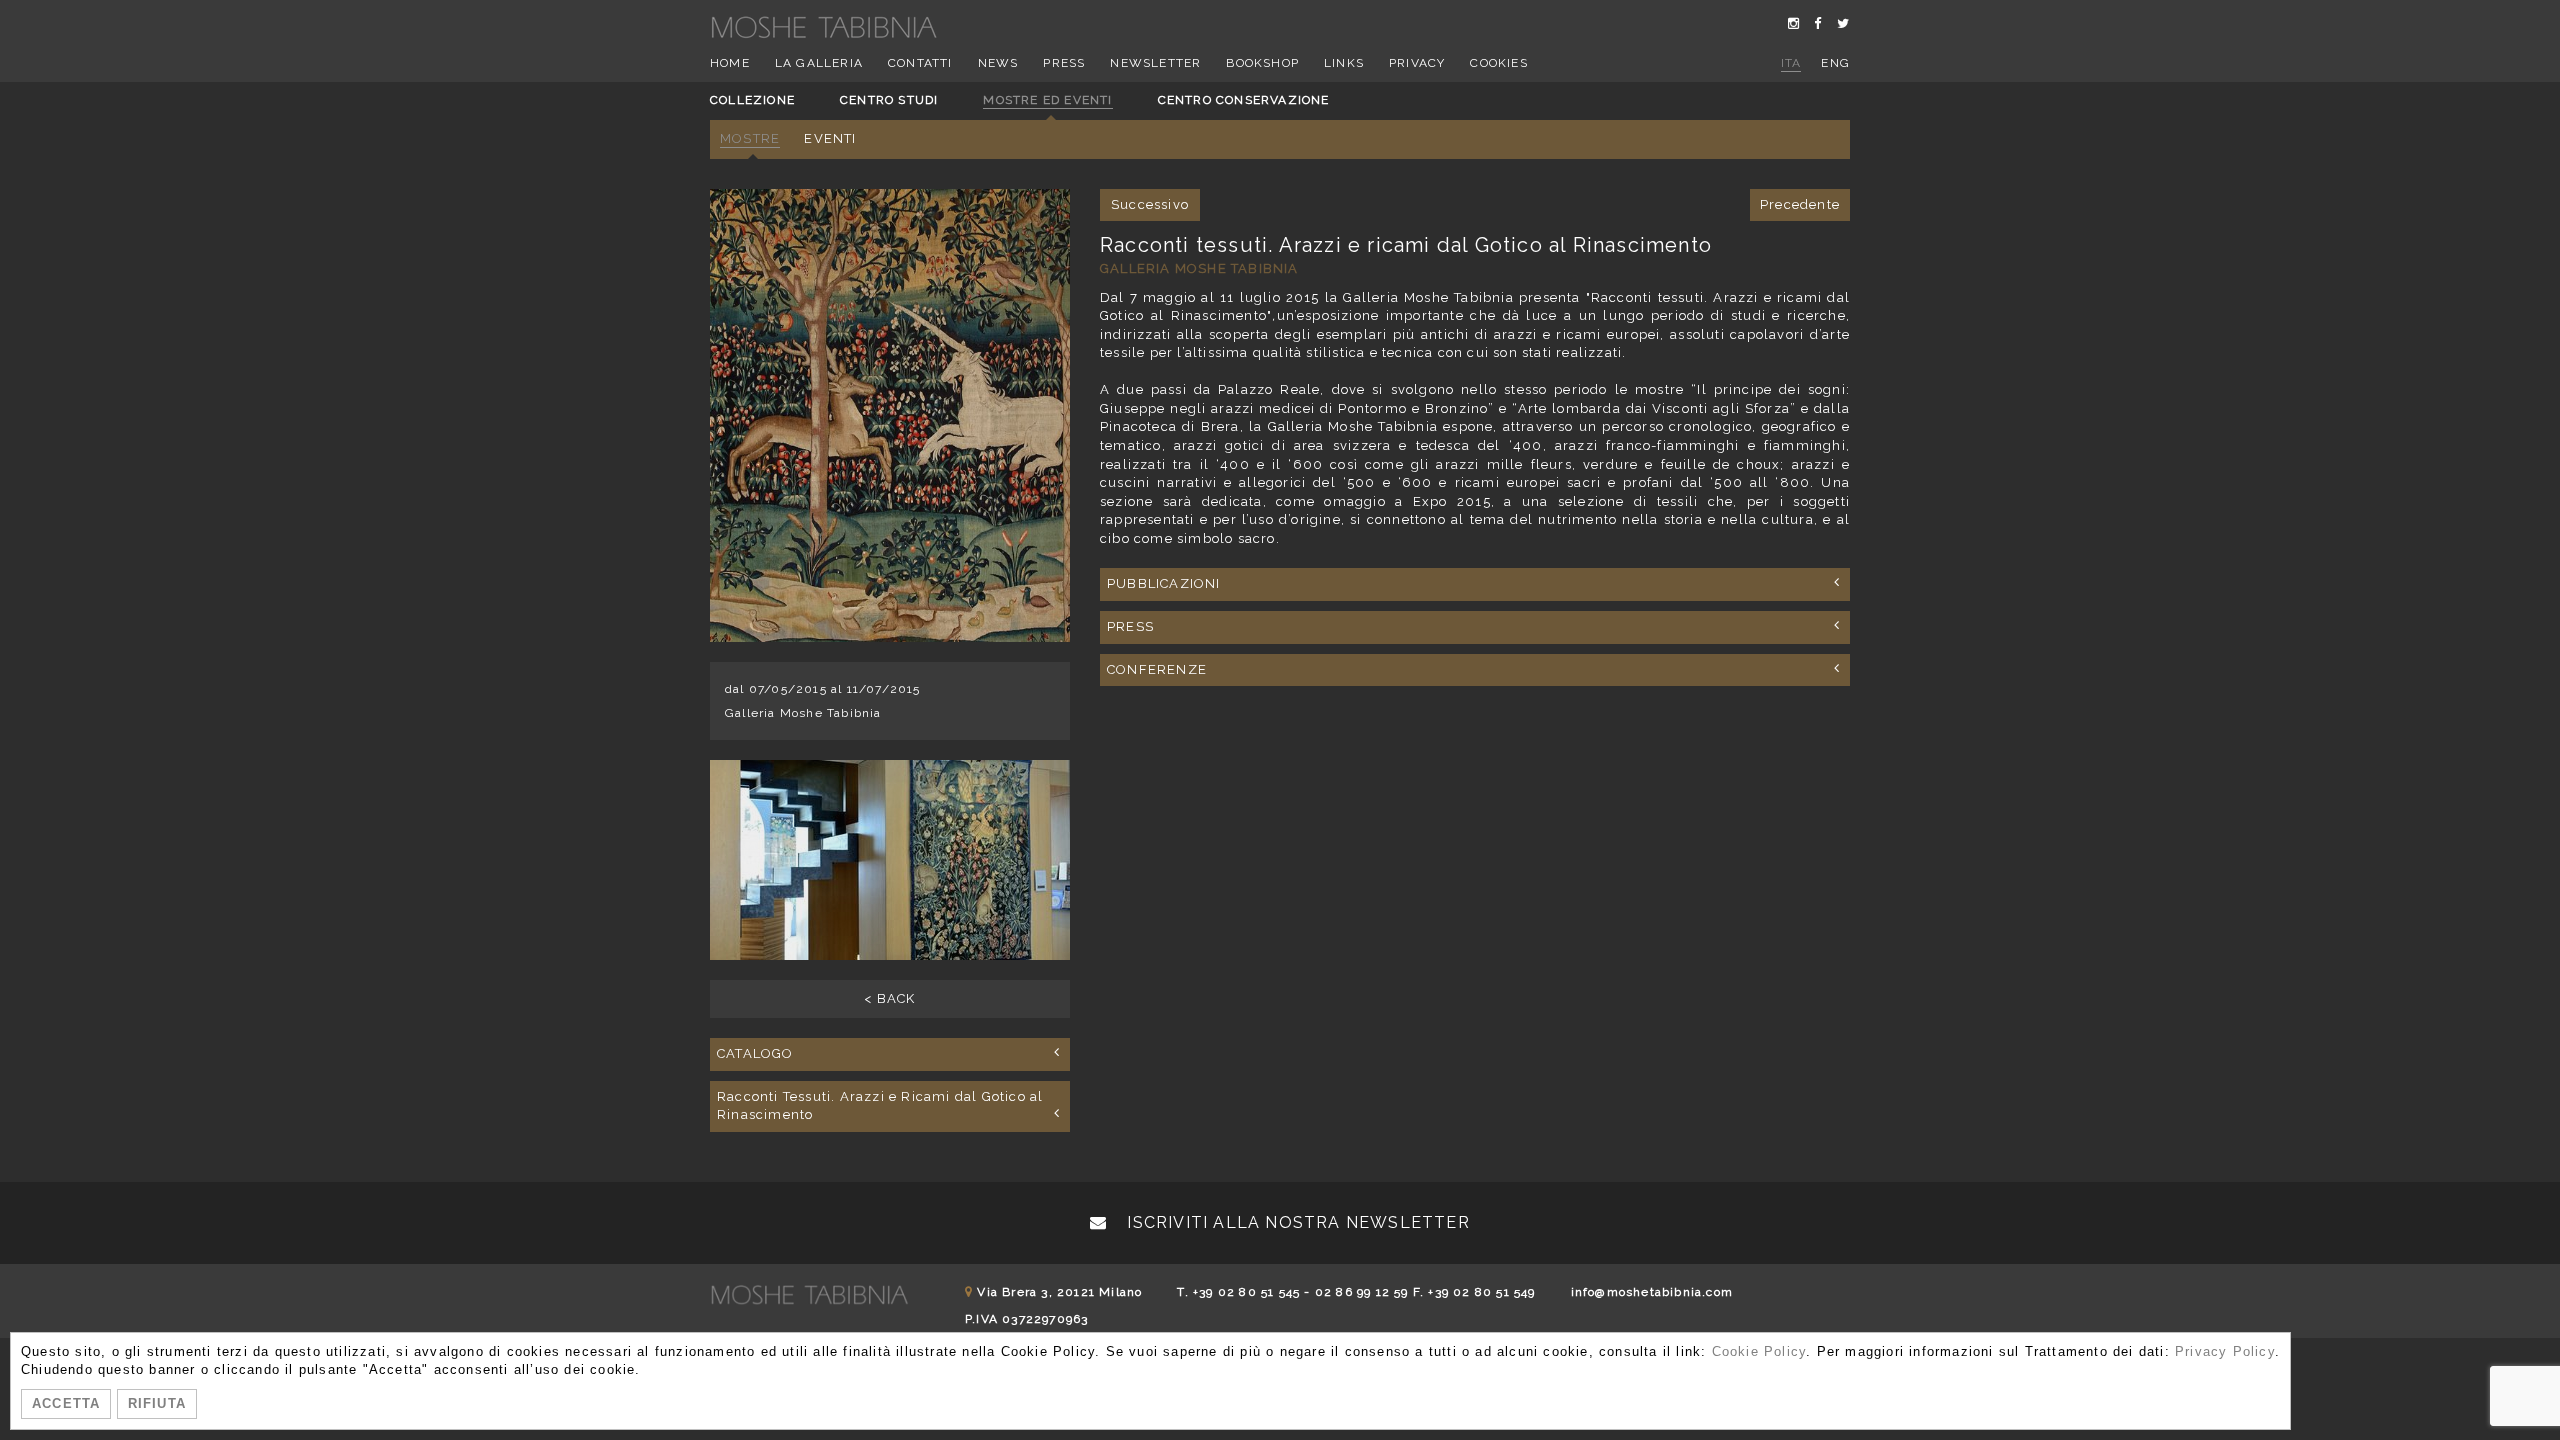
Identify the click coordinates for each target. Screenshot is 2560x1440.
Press (1064, 63)
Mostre (750, 138)
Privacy (1417, 63)
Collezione (752, 100)
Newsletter (1155, 63)
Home (730, 63)
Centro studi (889, 100)
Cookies (1498, 63)
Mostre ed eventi (1047, 100)
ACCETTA (66, 1403)
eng (1835, 63)
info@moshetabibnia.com (1652, 1292)
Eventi (830, 138)
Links (1344, 63)
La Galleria (819, 63)
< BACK (889, 998)
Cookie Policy (1759, 1351)
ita (1791, 63)
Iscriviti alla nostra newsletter (1296, 1222)
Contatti (920, 63)
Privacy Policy (2225, 1351)
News (998, 63)
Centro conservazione (1244, 100)
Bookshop (1262, 63)
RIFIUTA (157, 1403)
